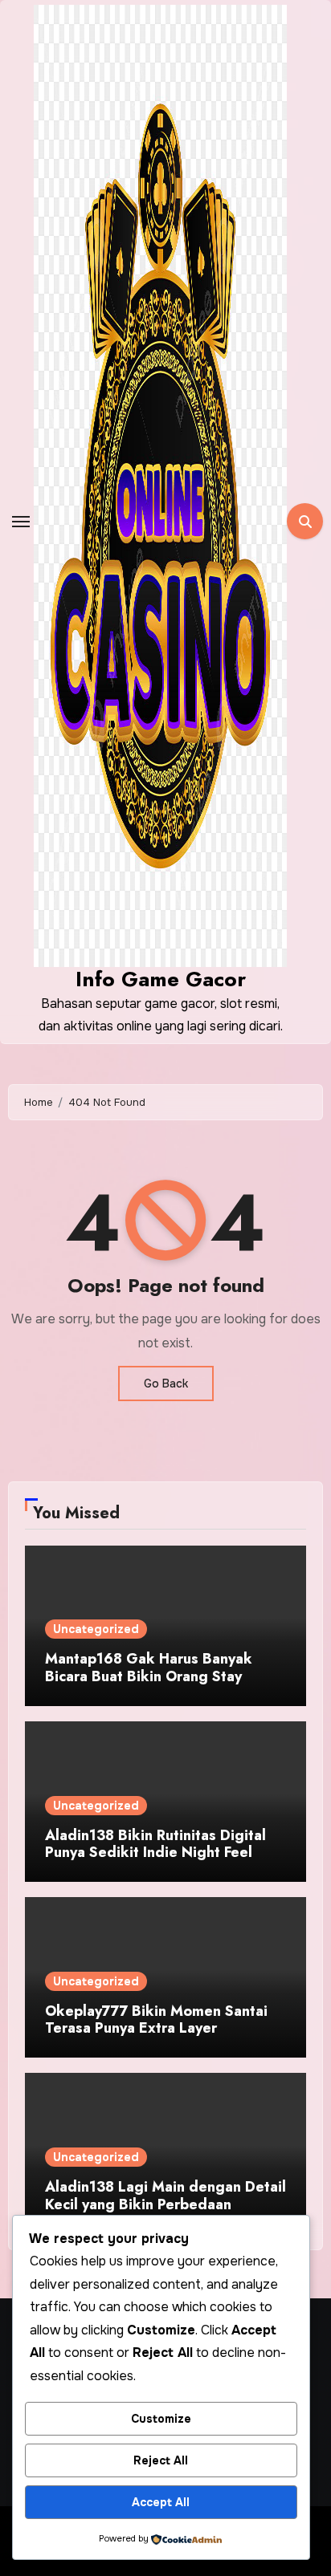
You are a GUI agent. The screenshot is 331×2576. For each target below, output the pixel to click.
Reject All (161, 2460)
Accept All (161, 2502)
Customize (161, 2419)
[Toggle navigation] (21, 522)
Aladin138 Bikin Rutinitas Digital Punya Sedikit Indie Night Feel (155, 1844)
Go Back (166, 1383)
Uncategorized (96, 1629)
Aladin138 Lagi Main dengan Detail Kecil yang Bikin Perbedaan (165, 2196)
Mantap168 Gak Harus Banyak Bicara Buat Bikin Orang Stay (149, 1668)
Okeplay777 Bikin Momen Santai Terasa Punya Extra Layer (156, 2020)
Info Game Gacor (161, 979)
